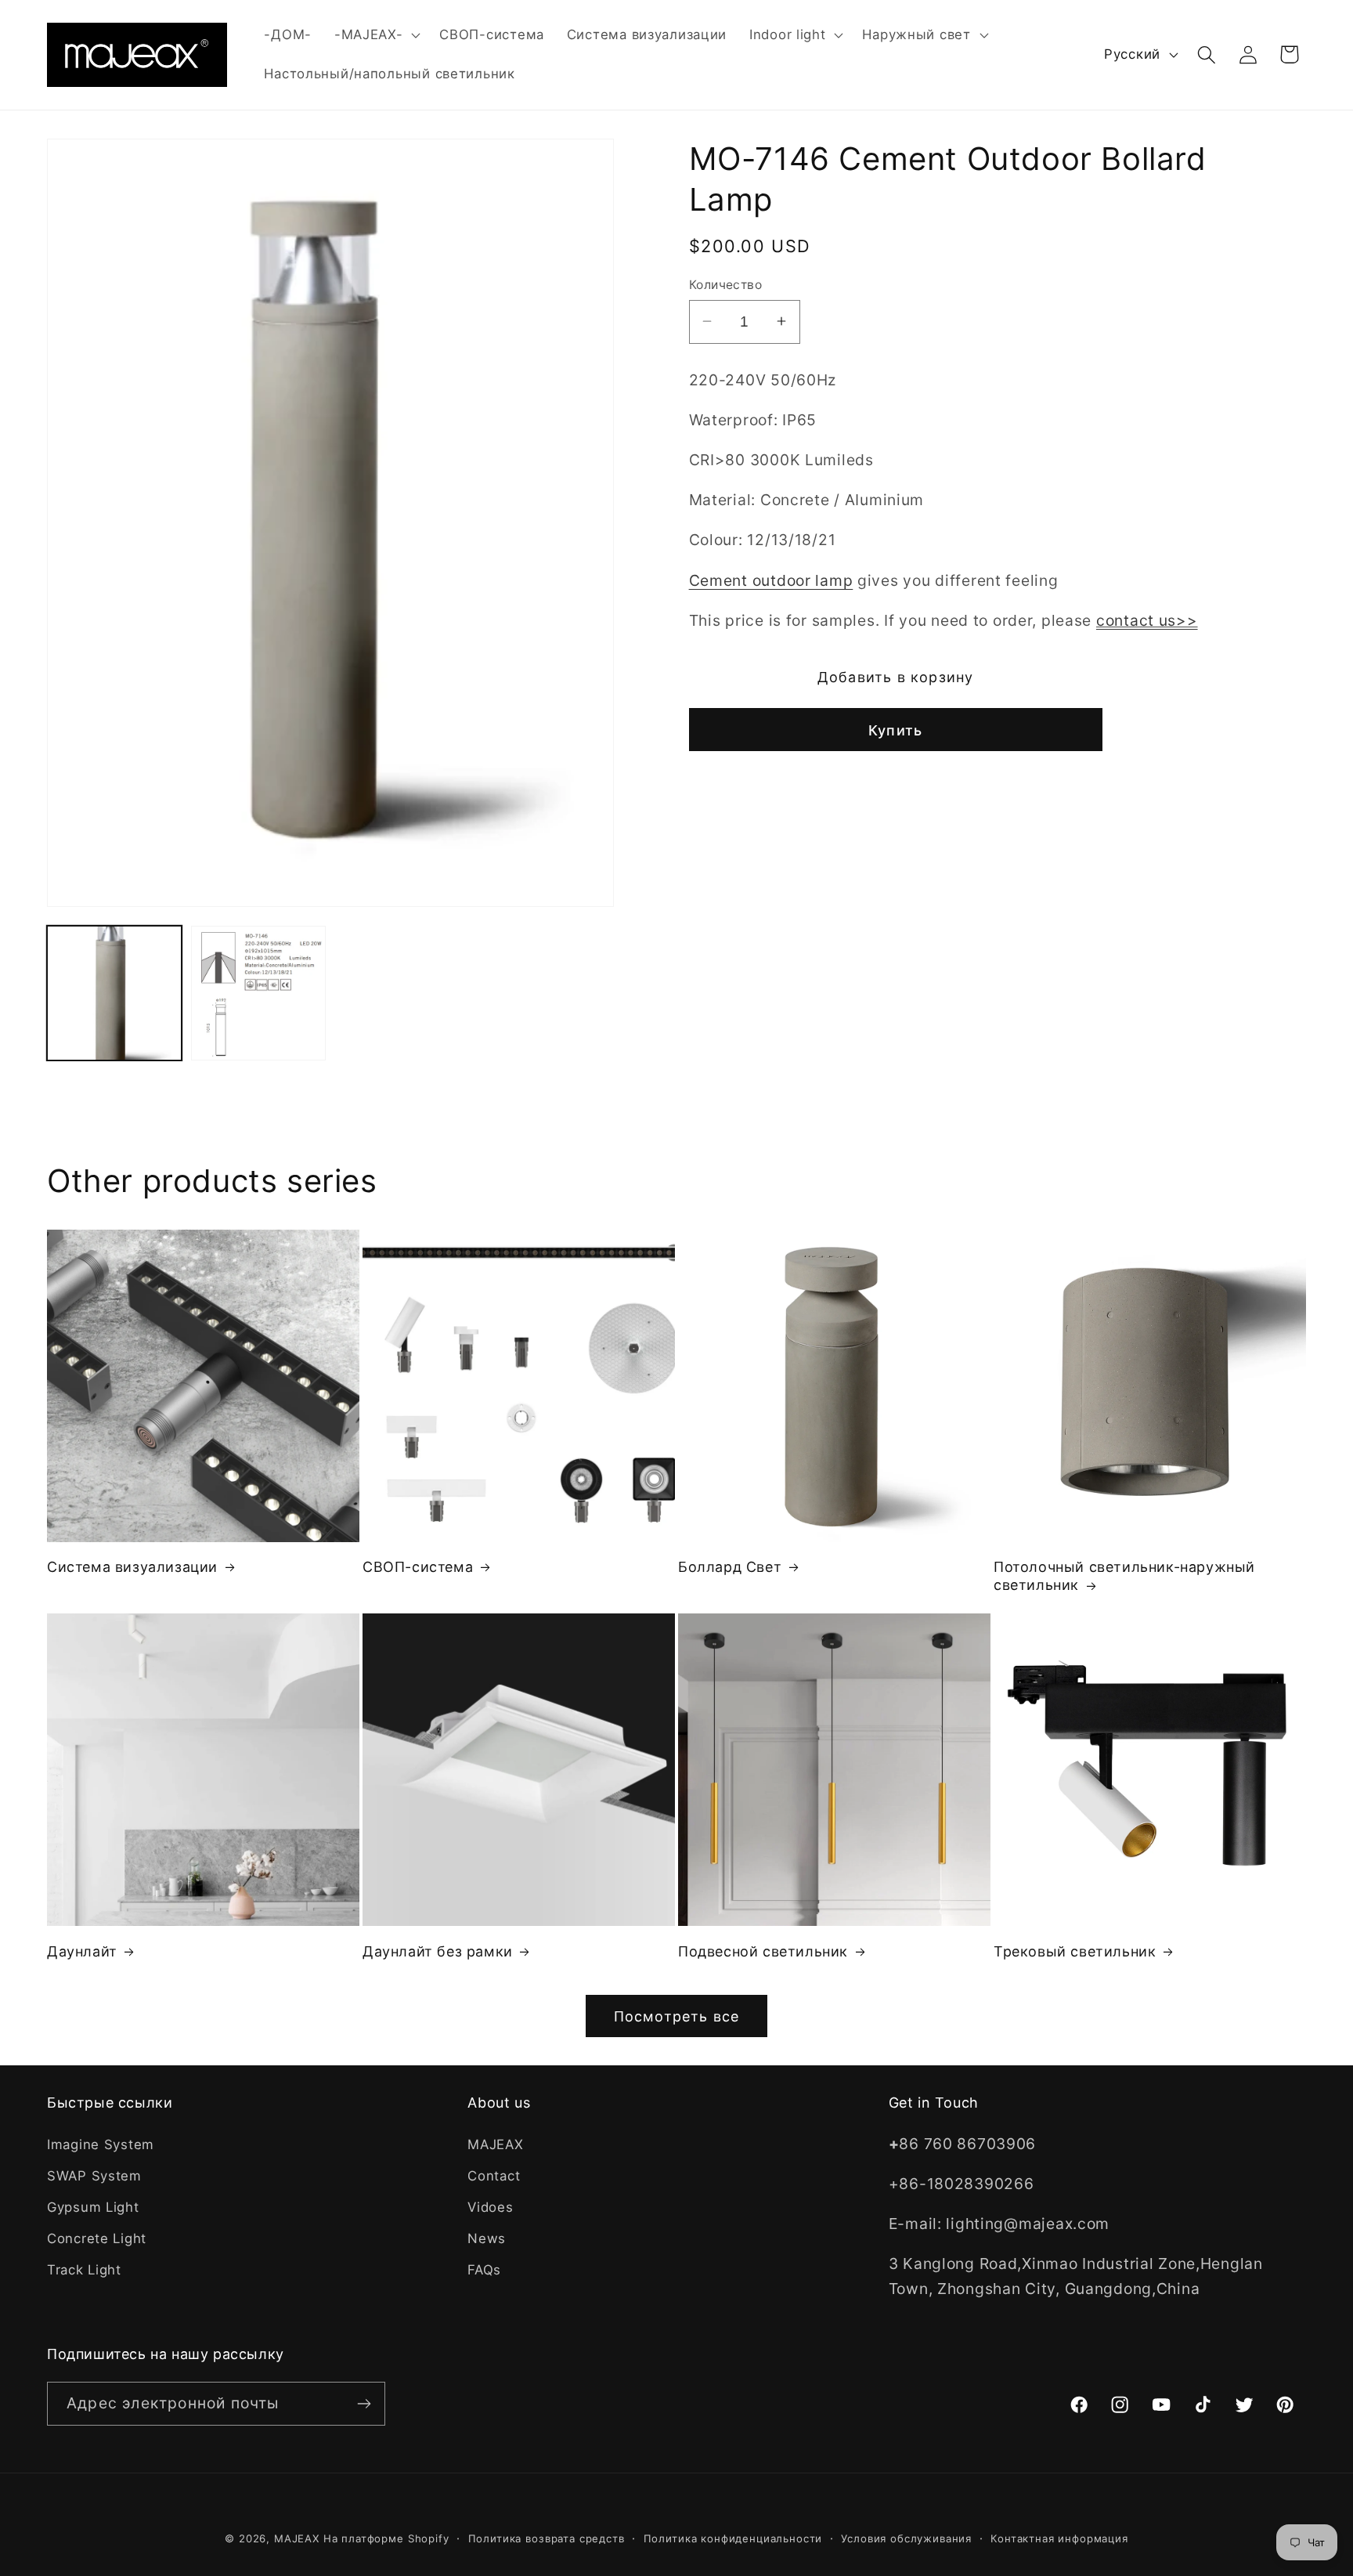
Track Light (84, 2270)
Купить (895, 730)
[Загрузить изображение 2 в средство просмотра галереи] (258, 993)
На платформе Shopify (386, 2538)
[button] (375, 35)
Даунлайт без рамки (438, 1951)
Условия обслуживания (906, 2538)
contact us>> (1147, 620)
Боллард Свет (730, 1567)
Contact (494, 2176)
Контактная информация (1059, 2538)
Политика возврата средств (547, 2538)
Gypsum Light (93, 2207)
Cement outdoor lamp (771, 580)
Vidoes (490, 2207)
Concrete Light (97, 2238)
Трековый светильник (1075, 1951)
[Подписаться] (364, 2404)
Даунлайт (82, 1951)
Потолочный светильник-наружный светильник (1124, 1576)
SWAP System (94, 2176)
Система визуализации (132, 1567)
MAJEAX (495, 2144)
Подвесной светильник (763, 1951)
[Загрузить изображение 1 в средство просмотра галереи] (114, 993)
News (487, 2238)
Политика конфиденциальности (733, 2538)
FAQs (484, 2270)
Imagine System (101, 2144)
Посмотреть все (677, 2016)
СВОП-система (418, 1567)
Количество (726, 285)
